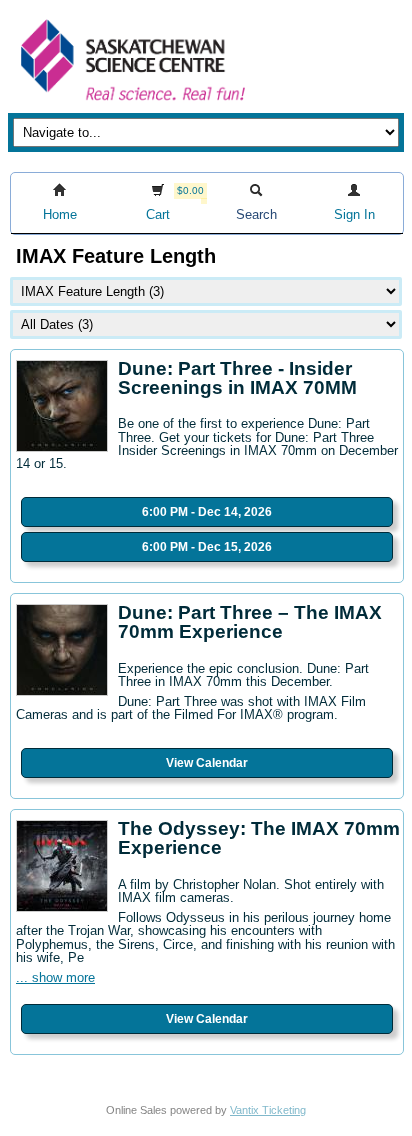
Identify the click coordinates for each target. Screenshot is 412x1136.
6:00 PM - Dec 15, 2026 (207, 547)
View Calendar (207, 763)
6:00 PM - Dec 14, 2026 (207, 512)
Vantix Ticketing (268, 1110)
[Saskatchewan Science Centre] (131, 102)
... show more (55, 977)
